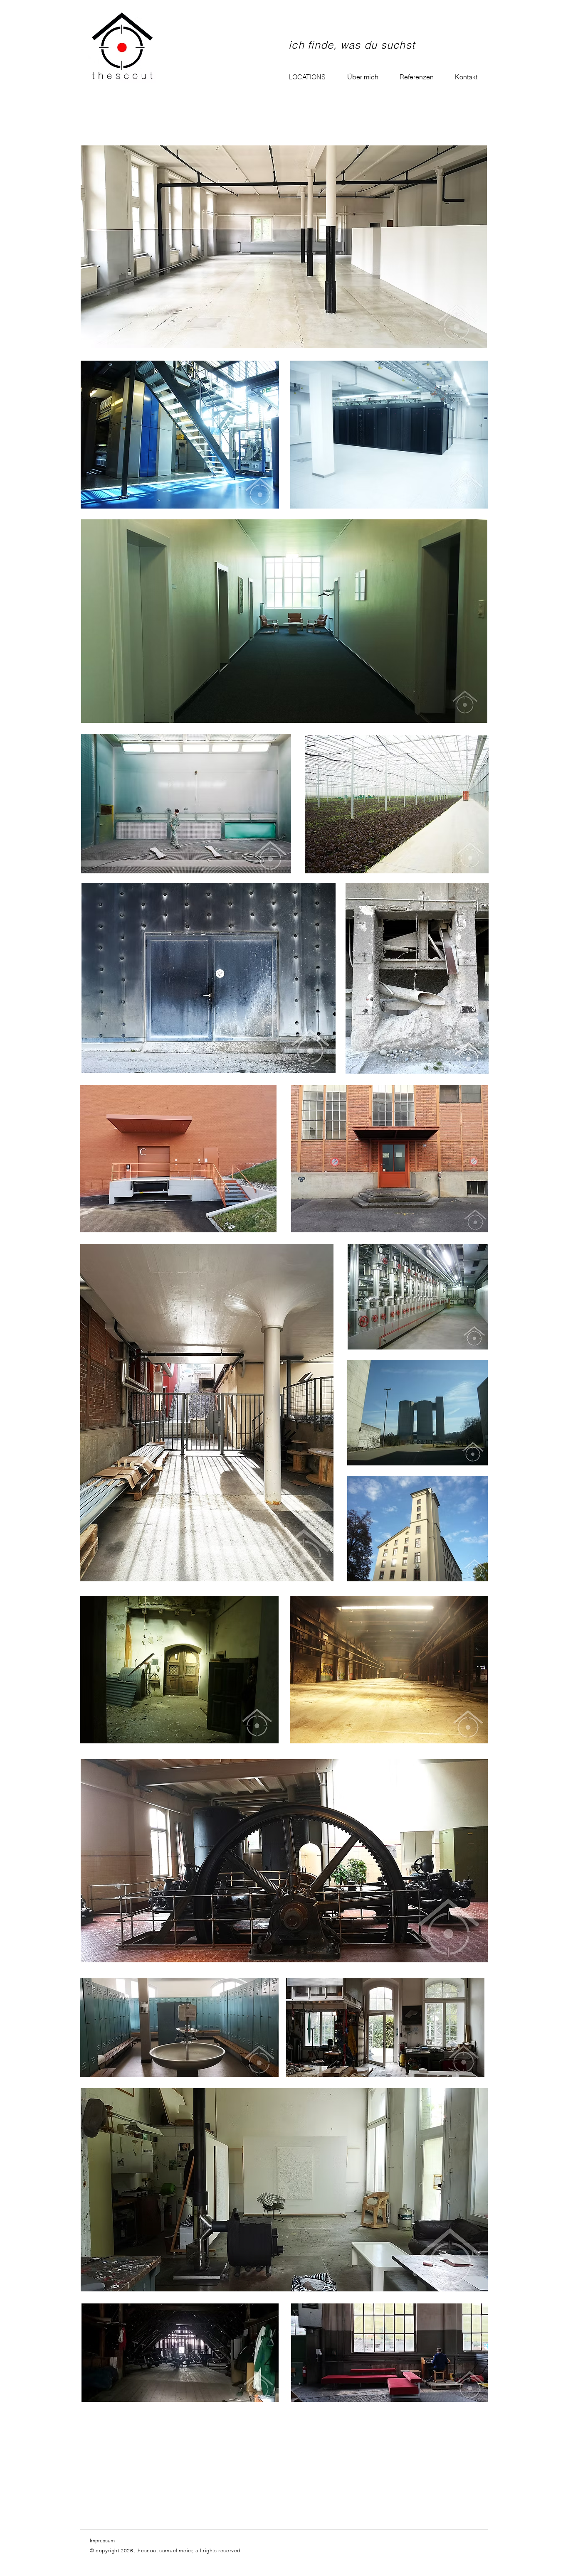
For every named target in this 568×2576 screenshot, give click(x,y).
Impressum (102, 2540)
